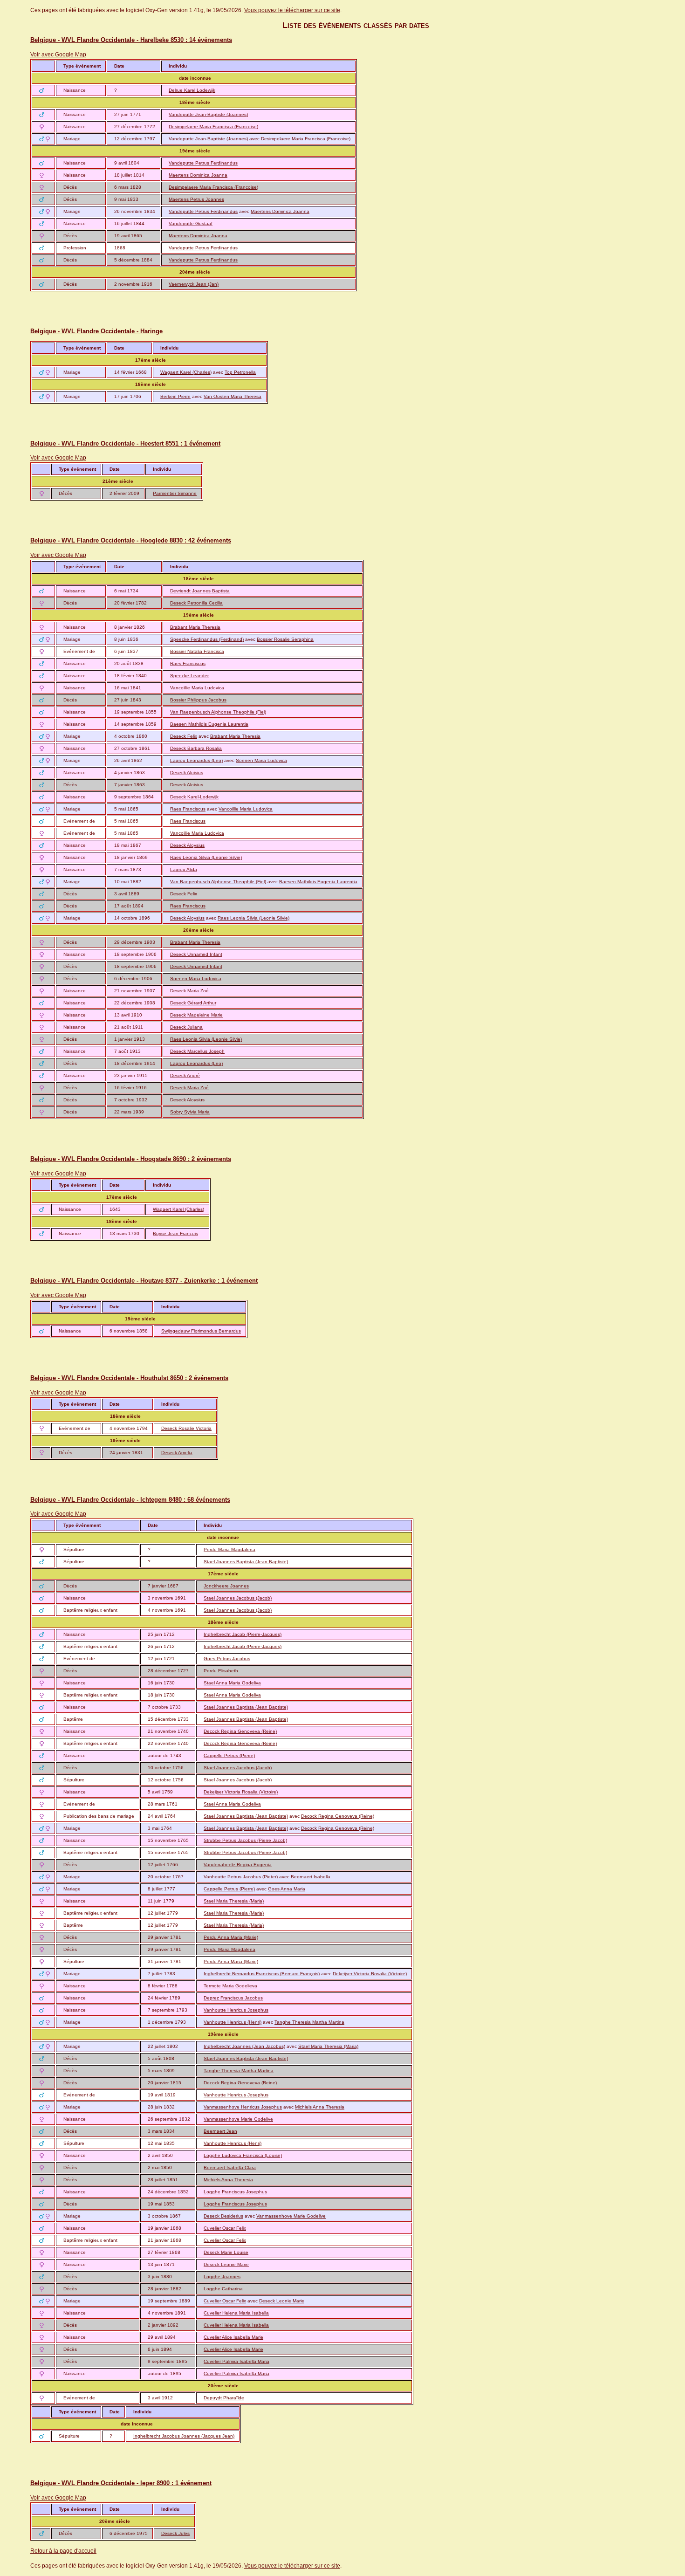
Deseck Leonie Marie (226, 2264)
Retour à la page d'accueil (63, 2551)
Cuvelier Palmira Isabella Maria (236, 2361)
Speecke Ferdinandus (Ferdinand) (207, 639)
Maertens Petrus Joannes (196, 199)
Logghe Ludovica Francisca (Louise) (243, 2155)
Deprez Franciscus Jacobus (233, 1998)
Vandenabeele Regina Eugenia (238, 1865)
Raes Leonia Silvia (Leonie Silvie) (206, 857)
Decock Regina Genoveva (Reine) (240, 1731)
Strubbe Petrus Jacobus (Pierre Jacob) (245, 1840)
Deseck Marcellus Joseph (197, 1051)
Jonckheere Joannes (226, 1586)
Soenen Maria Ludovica (261, 760)
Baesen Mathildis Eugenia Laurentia (209, 724)
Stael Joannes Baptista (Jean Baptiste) (246, 1562)
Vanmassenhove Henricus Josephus (243, 2107)
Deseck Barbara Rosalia (196, 748)
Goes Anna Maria (287, 1889)
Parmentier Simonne (175, 493)
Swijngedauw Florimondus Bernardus (201, 1331)
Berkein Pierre (175, 396)
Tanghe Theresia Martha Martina (309, 2022)
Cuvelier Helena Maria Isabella (236, 2313)
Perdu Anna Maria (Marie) (231, 1937)
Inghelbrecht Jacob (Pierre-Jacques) (243, 1634)
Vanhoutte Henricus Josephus (236, 2010)
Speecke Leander (189, 676)
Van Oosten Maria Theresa (233, 396)
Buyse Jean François (175, 1233)
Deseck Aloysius (187, 845)
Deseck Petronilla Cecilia (196, 603)
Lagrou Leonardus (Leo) (196, 760)
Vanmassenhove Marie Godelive (238, 2119)
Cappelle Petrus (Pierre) (229, 1755)
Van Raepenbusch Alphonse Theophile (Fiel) (218, 712)
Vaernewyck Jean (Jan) (194, 284)
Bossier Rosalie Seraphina (285, 639)
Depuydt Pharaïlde (224, 2398)
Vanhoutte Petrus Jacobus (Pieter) (241, 1877)
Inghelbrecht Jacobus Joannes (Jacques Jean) (184, 2436)
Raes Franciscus (188, 663)
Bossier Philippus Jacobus (198, 700)
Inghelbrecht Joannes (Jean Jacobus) (244, 2046)
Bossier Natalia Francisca (197, 651)
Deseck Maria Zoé (189, 991)
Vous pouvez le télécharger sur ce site (292, 10)
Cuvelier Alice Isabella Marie (233, 2337)
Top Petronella (240, 372)
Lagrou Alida (184, 869)
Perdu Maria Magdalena (229, 1549)
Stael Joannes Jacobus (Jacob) (238, 1598)
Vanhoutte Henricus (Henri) (233, 2022)
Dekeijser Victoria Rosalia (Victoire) (241, 1792)
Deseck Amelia (177, 1453)
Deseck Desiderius (223, 2216)
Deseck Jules (175, 2533)
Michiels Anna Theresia (320, 2107)
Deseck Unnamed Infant (196, 954)
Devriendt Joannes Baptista (200, 591)
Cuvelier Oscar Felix (225, 2228)
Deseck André (185, 1075)
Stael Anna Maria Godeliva (232, 1683)
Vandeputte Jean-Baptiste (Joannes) (208, 114)
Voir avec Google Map (58, 55)
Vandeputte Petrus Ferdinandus (203, 163)
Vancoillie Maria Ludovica (197, 688)
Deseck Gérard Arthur (193, 1003)
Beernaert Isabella (311, 1877)
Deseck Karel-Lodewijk (194, 797)
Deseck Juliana (186, 1027)
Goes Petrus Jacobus (227, 1659)
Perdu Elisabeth (221, 1671)
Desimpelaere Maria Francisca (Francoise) (213, 127)
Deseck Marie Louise (226, 2252)
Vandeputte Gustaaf (191, 223)
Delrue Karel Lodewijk (192, 90)
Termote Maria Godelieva (230, 1986)
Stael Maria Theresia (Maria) (234, 1901)
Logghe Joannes (222, 2277)
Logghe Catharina (223, 2289)
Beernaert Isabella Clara (230, 2167)
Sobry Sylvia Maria (190, 1112)
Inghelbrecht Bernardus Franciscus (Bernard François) (262, 1974)
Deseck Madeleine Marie (196, 1015)
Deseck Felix (184, 736)
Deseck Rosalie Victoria (186, 1428)
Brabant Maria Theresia (195, 627)
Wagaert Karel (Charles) (186, 372)
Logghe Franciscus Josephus (235, 2192)
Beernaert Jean (220, 2131)
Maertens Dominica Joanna (198, 175)
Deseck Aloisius (187, 773)
